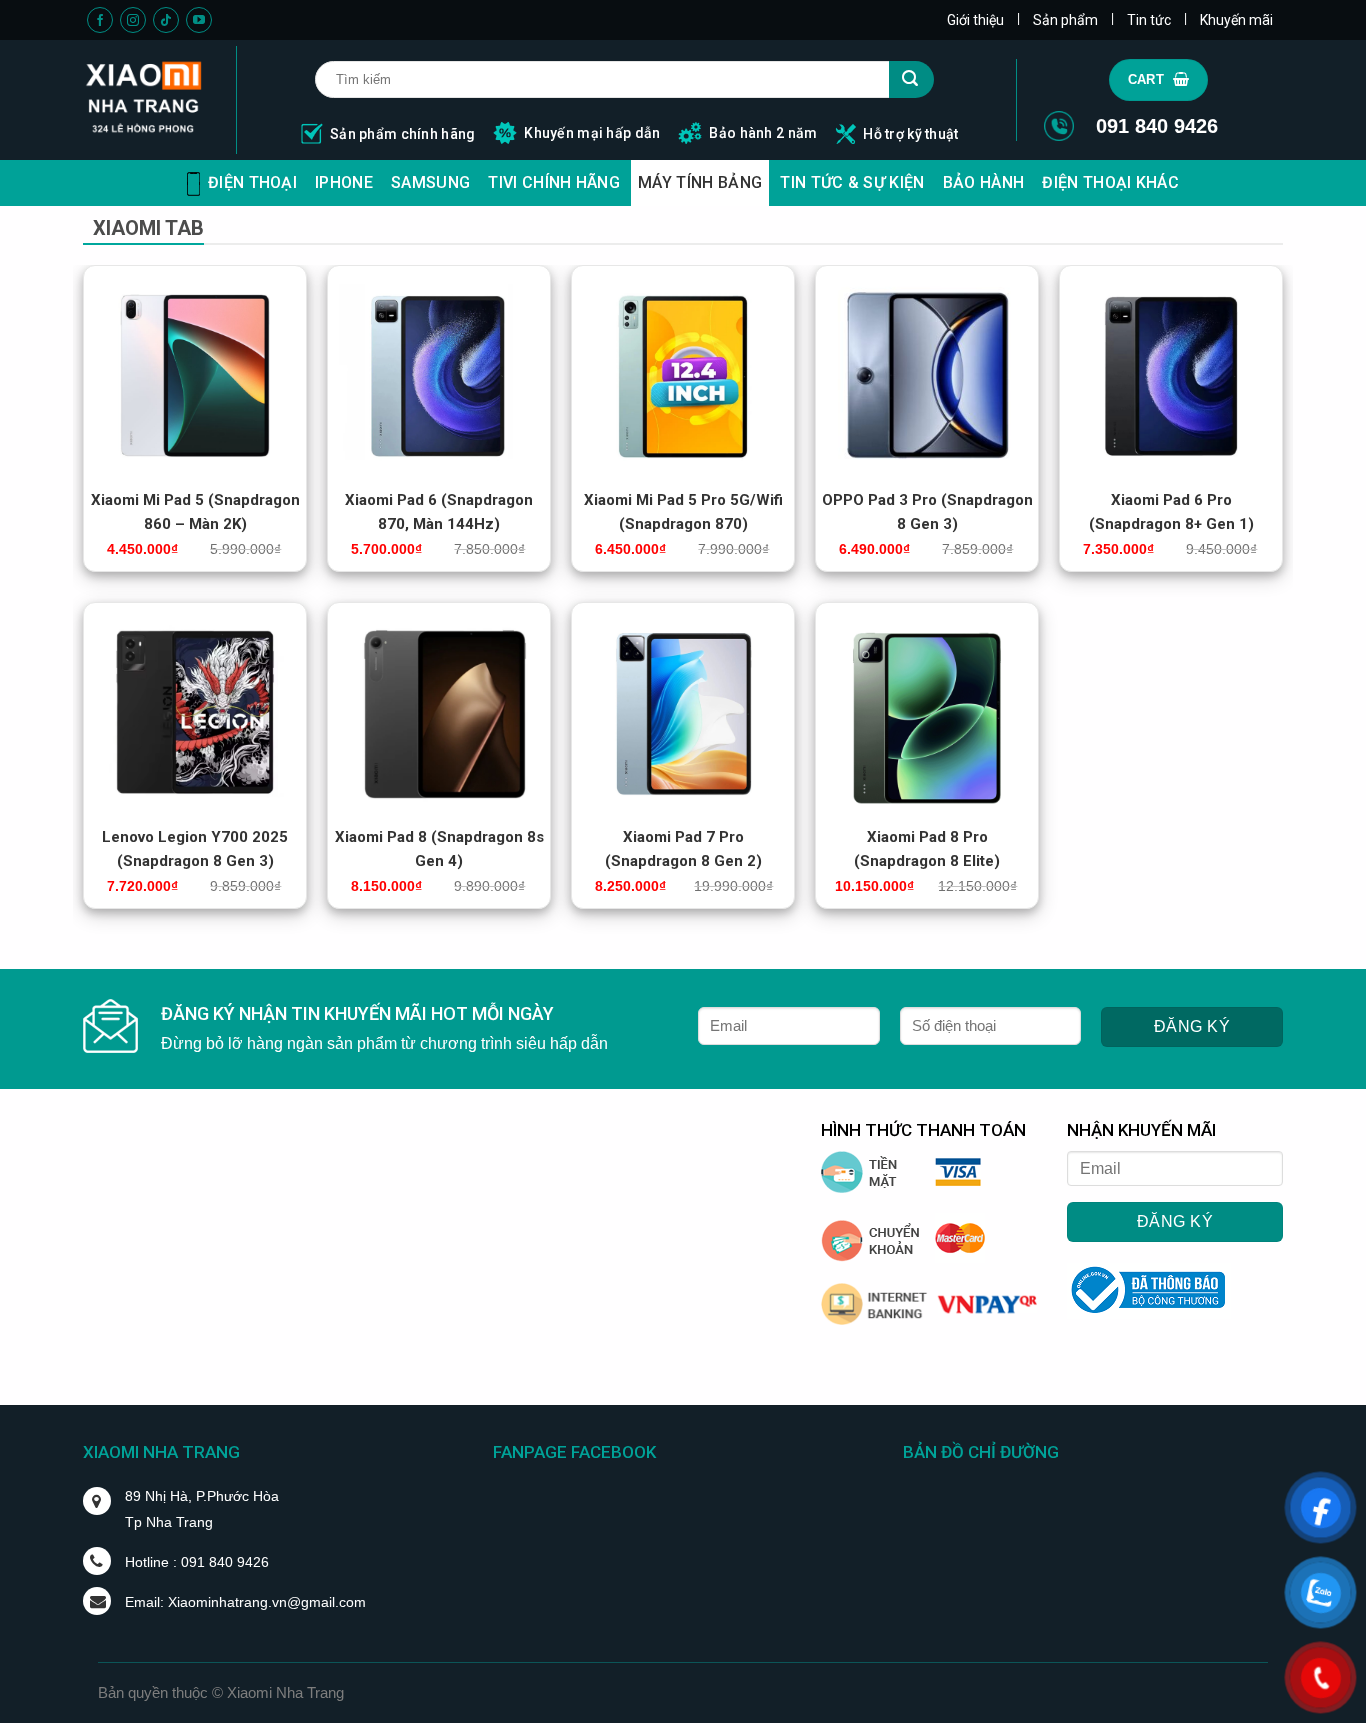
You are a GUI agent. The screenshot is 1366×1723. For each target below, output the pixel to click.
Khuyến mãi (1236, 20)
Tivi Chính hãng (554, 182)
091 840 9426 (1157, 126)
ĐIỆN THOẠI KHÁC (1110, 182)
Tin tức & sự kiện (852, 182)
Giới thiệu (975, 20)
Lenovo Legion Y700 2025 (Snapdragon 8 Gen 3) (195, 838)
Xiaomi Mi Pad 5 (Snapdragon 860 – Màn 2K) (195, 501)
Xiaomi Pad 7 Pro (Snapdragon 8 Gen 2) (683, 838)
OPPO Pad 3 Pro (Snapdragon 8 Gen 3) (927, 501)
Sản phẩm (1065, 20)
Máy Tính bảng (700, 182)
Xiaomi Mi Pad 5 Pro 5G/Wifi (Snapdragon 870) (683, 501)
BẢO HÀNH (984, 182)
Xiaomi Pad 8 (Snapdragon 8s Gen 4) (439, 838)
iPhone (344, 182)
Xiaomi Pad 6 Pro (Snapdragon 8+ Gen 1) (1171, 501)
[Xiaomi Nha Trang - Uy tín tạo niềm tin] (144, 100)
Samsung (430, 182)
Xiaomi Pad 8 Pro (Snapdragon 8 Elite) (927, 838)
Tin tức (1149, 20)
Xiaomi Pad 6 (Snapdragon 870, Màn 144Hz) (439, 501)
